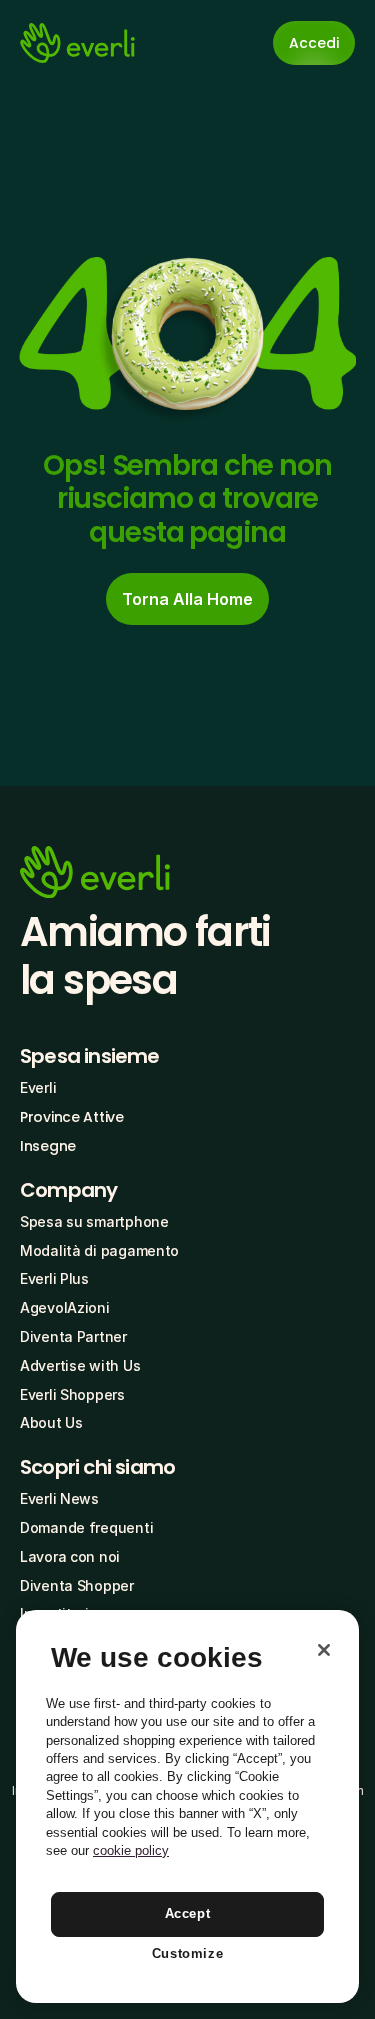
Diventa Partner (73, 1336)
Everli (38, 1087)
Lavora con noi (70, 1556)
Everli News (59, 1498)
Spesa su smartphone (94, 1221)
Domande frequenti (86, 1527)
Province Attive (72, 1117)
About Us (51, 1422)
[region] (187, 1806)
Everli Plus (54, 1278)
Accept (188, 1913)
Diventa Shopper (77, 1585)
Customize (188, 1953)
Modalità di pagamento (99, 1250)
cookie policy (131, 1850)
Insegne (48, 1146)
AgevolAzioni (65, 1307)
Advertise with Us (80, 1365)
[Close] (324, 1650)
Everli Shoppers (72, 1394)
